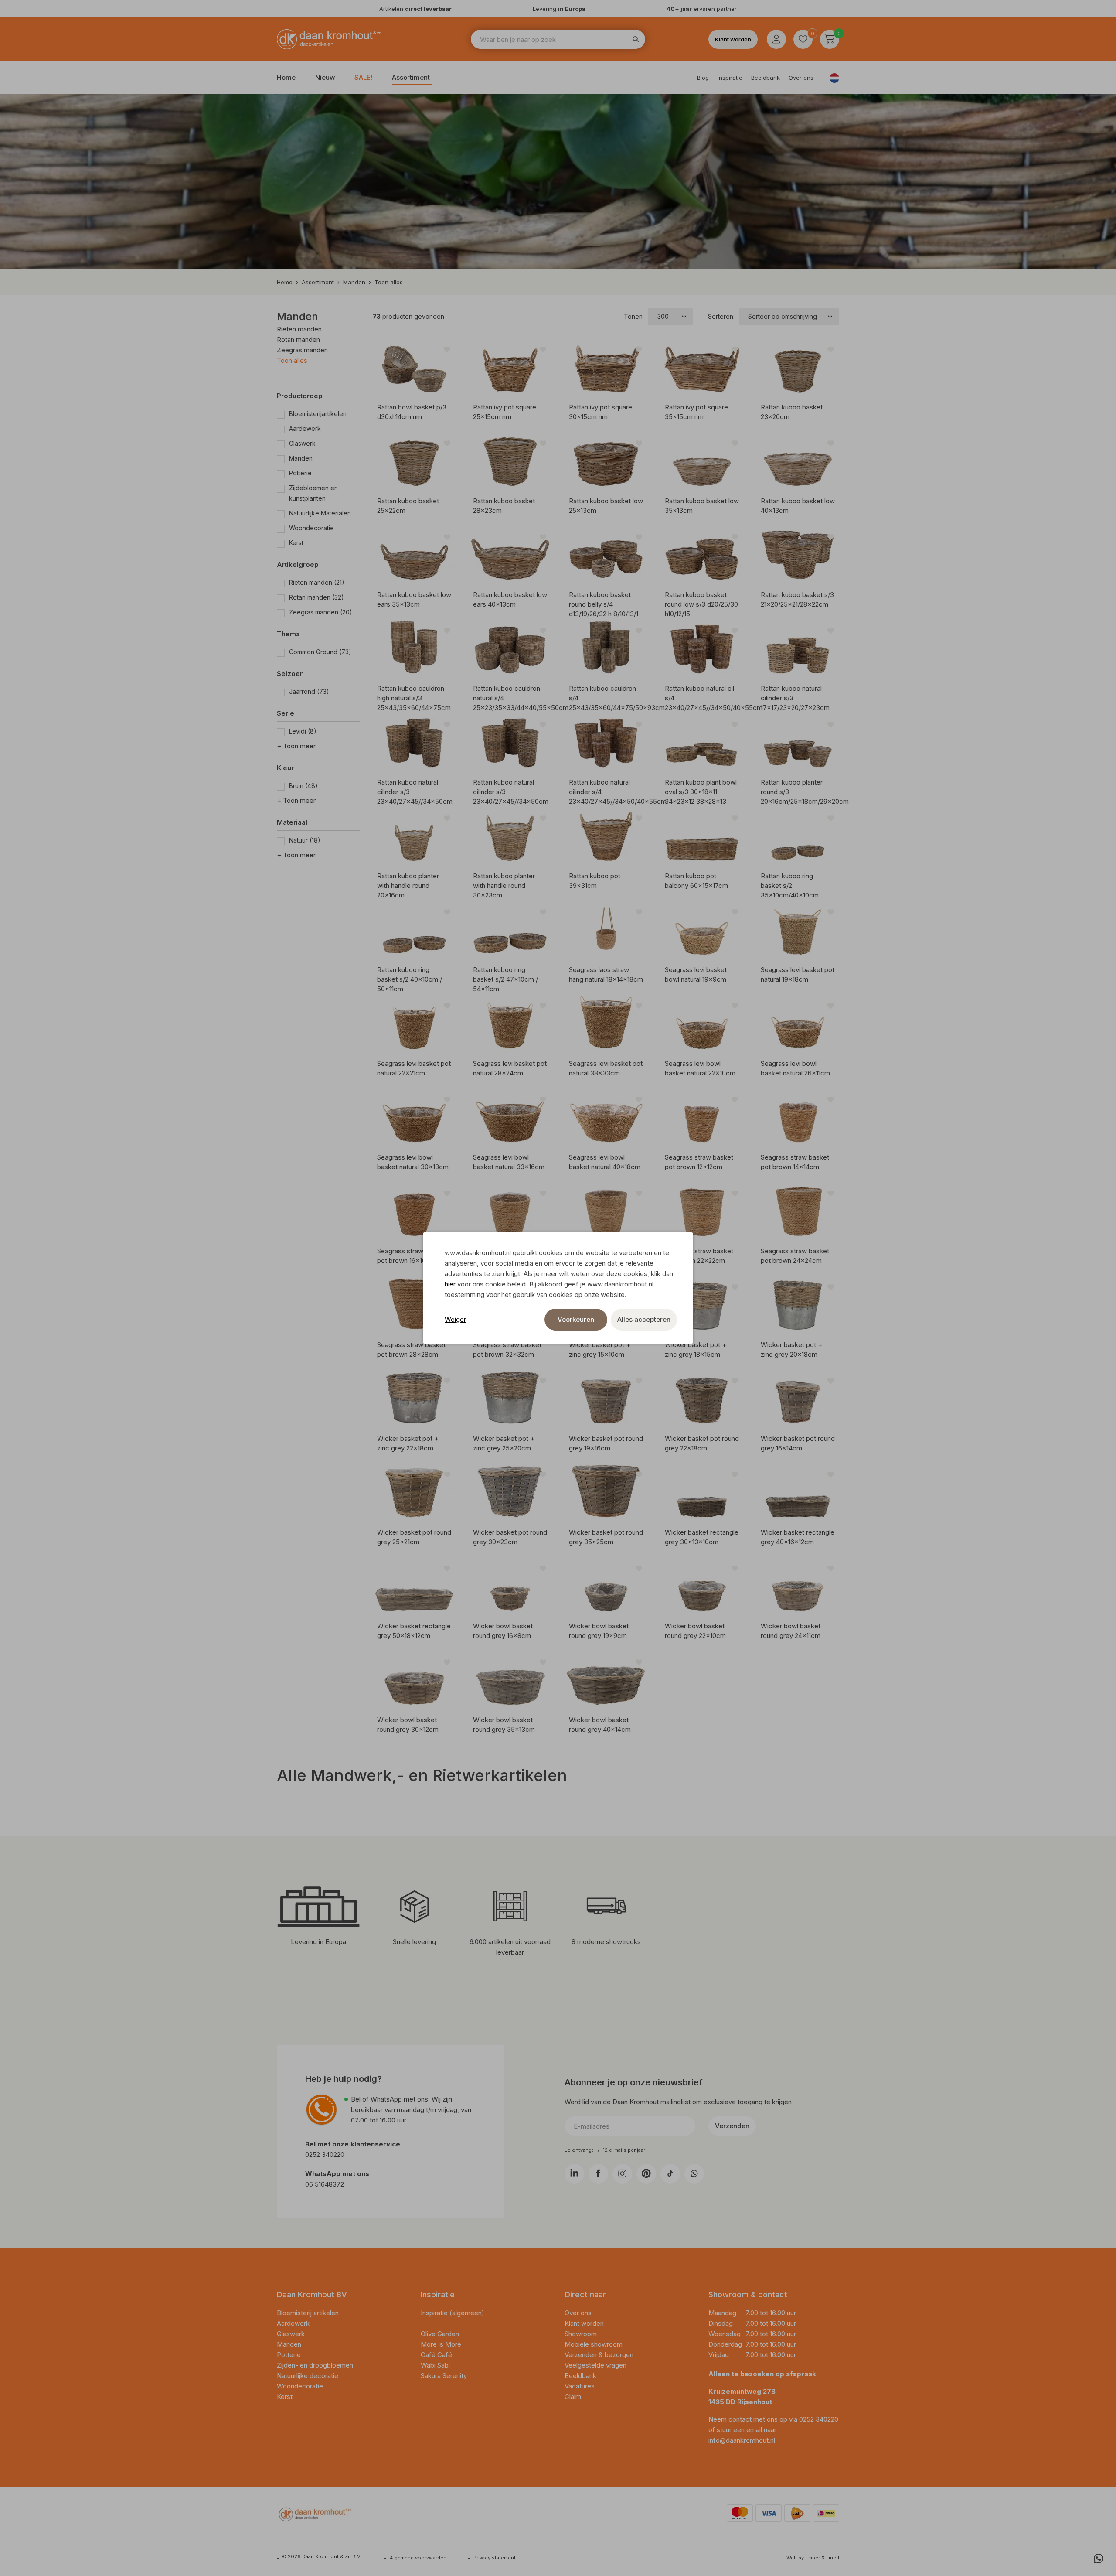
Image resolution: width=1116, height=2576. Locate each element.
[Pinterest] (646, 2174)
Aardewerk (305, 428)
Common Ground (320, 652)
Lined (833, 2558)
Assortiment (411, 77)
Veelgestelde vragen (595, 2365)
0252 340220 (326, 2155)
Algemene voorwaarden (418, 2558)
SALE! (363, 77)
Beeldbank (766, 78)
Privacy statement (495, 2558)
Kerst (296, 543)
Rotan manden (298, 339)
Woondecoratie (311, 528)
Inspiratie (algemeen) (453, 2313)
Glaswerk (302, 443)
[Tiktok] (670, 2174)
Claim (573, 2397)
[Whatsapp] (1099, 2559)
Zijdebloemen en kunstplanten (313, 493)
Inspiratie (730, 78)
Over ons (801, 78)
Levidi (303, 731)
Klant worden (733, 39)
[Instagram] (622, 2174)
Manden (301, 458)
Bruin (303, 786)
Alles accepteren (644, 1319)
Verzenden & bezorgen (599, 2355)
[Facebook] (598, 2174)
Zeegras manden (302, 350)
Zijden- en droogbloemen (316, 2365)
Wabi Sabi (435, 2365)
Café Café (436, 2355)
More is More (441, 2344)
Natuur (305, 840)
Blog (703, 78)
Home (286, 77)
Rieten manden (299, 329)
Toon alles (292, 360)
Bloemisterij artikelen (309, 2313)
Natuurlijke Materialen (320, 513)
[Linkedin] (574, 2174)
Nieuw (325, 77)
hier (450, 1284)
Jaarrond (309, 691)
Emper (813, 2558)
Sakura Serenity (444, 2376)
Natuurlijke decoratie (308, 2376)
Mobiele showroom (594, 2344)
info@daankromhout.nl (742, 2440)
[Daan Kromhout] (329, 39)
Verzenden (732, 2126)
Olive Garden (440, 2334)
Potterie (300, 473)
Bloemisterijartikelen (318, 414)
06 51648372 (325, 2184)
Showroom (581, 2334)
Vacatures (580, 2386)
